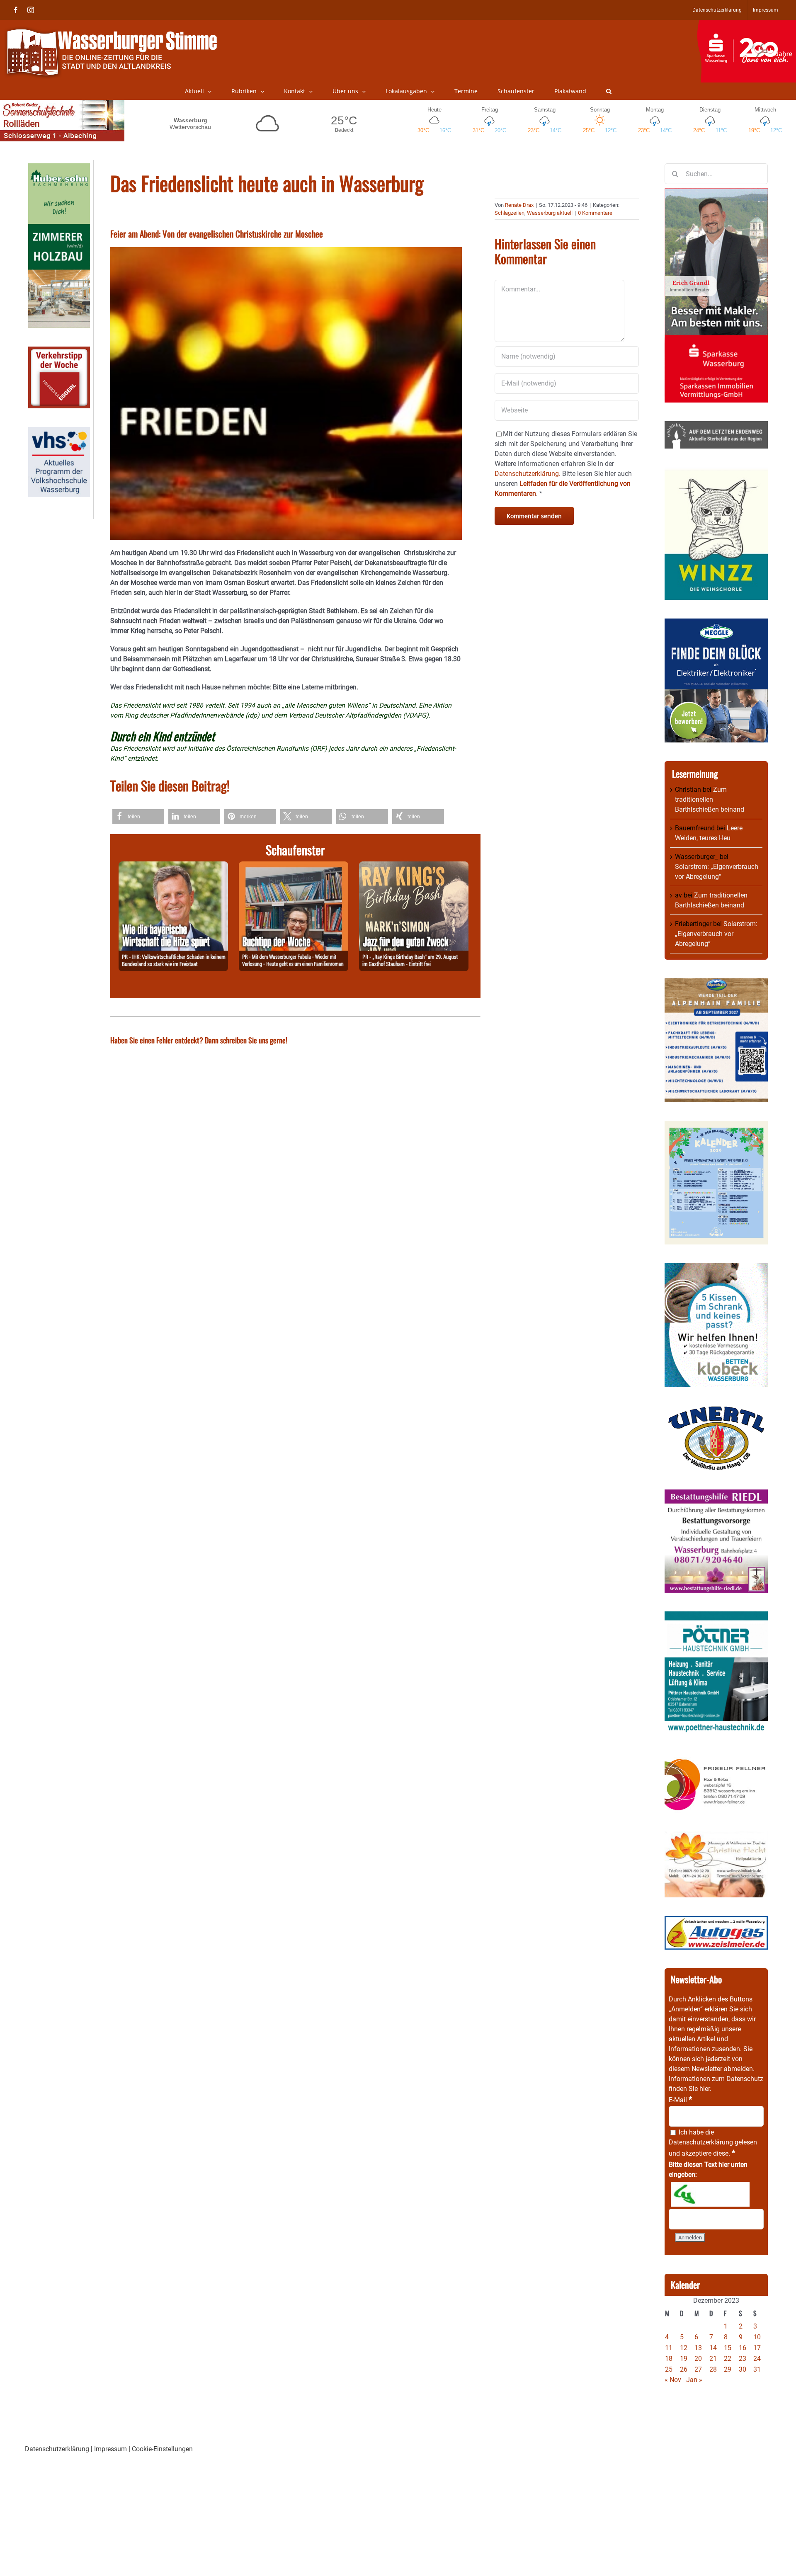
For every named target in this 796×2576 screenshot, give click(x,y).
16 (743, 2348)
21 (713, 2359)
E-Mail (680, 2100)
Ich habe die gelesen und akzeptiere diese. (713, 2143)
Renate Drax (519, 205)
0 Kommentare (595, 213)
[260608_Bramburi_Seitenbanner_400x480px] (716, 1126)
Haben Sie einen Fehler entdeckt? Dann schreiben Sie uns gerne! (199, 1040)
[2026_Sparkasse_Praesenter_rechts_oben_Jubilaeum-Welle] (746, 24)
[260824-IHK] (173, 866)
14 (713, 2348)
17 (757, 2348)
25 (669, 2369)
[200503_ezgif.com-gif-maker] (716, 1268)
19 (684, 2359)
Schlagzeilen (510, 213)
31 (757, 2369)
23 (743, 2359)
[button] (609, 91)
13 (698, 2348)
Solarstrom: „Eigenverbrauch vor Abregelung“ (716, 934)
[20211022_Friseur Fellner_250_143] (716, 1758)
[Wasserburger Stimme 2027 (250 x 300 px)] (716, 983)
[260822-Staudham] (414, 866)
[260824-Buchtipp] (294, 866)
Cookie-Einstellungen (162, 2449)
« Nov (673, 2380)
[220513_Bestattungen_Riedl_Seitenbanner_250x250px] (716, 1494)
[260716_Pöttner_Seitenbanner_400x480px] (716, 1616)
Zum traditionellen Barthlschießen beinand (710, 799)
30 (743, 2369)
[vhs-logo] (59, 432)
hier (705, 2089)
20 (698, 2359)
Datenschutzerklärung (701, 2142)
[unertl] (716, 1410)
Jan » (694, 2380)
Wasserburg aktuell (550, 213)
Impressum (110, 2449)
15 (728, 2348)
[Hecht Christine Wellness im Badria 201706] (716, 1836)
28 (713, 2369)
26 (684, 2369)
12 (684, 2348)
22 (728, 2359)
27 (698, 2369)
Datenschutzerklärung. (528, 474)
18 (669, 2359)
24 (757, 2359)
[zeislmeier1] (716, 1921)
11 (669, 2348)
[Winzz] (716, 472)
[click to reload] (710, 2194)
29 (728, 2369)
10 (757, 2337)
